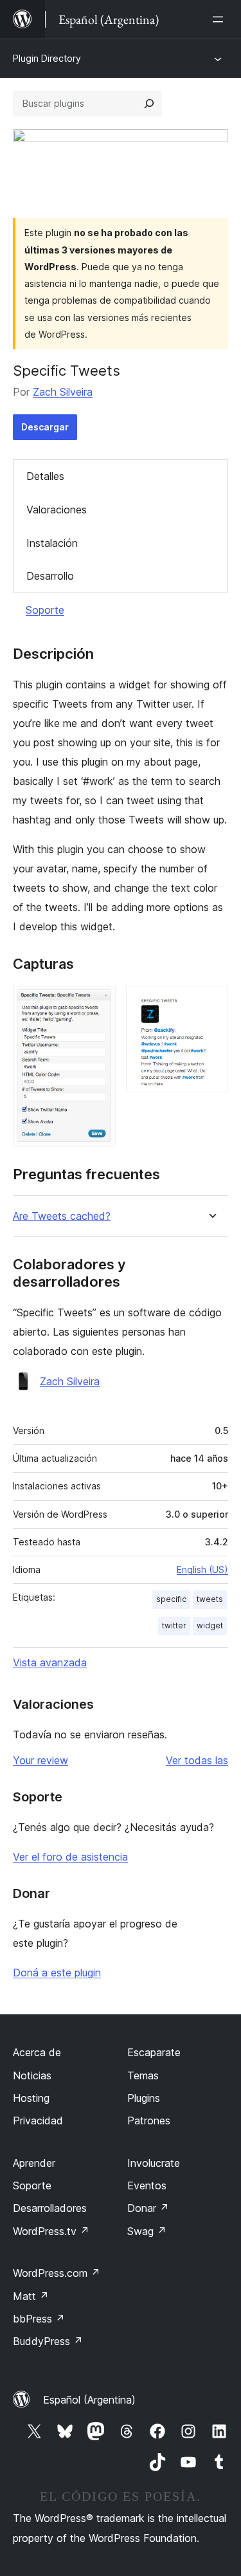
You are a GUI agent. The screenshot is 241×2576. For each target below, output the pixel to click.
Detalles (45, 476)
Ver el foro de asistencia (70, 1857)
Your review (40, 1760)
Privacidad (38, 2121)
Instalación (52, 543)
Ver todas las (197, 1760)
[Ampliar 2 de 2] (211, 1003)
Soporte (45, 610)
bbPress (39, 2319)
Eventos (147, 2185)
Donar (148, 2208)
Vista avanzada (50, 1662)
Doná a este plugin (57, 1973)
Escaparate (154, 2052)
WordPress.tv (51, 2231)
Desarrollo (50, 576)
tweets (210, 1599)
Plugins (144, 2098)
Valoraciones (57, 510)
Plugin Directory (47, 58)
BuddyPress (48, 2341)
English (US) (202, 1569)
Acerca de (37, 2052)
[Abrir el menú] (220, 19)
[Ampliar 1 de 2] (98, 1003)
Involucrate (154, 2163)
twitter (174, 1625)
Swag (147, 2231)
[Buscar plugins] (149, 104)
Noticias (32, 2075)
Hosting (31, 2098)
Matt (31, 2296)
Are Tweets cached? (62, 1216)
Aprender (34, 2163)
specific (171, 1599)
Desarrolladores (50, 2208)
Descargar (45, 427)
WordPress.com (57, 2273)
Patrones (149, 2121)
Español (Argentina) (89, 2400)
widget (210, 1625)
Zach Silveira (63, 392)
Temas (143, 2075)
